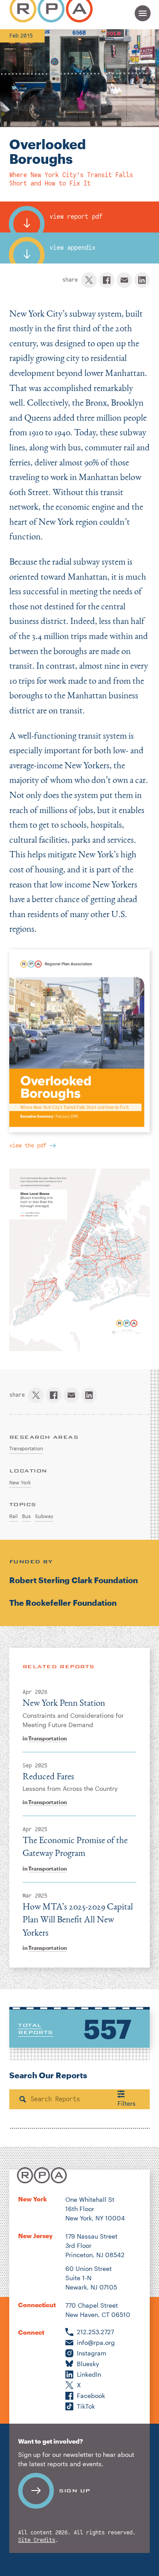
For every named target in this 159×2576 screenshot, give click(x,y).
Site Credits (37, 2540)
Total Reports (36, 2029)
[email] (124, 280)
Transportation (47, 1738)
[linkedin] (142, 280)
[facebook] (107, 280)
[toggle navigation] (143, 13)
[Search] (23, 2099)
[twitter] (89, 280)
